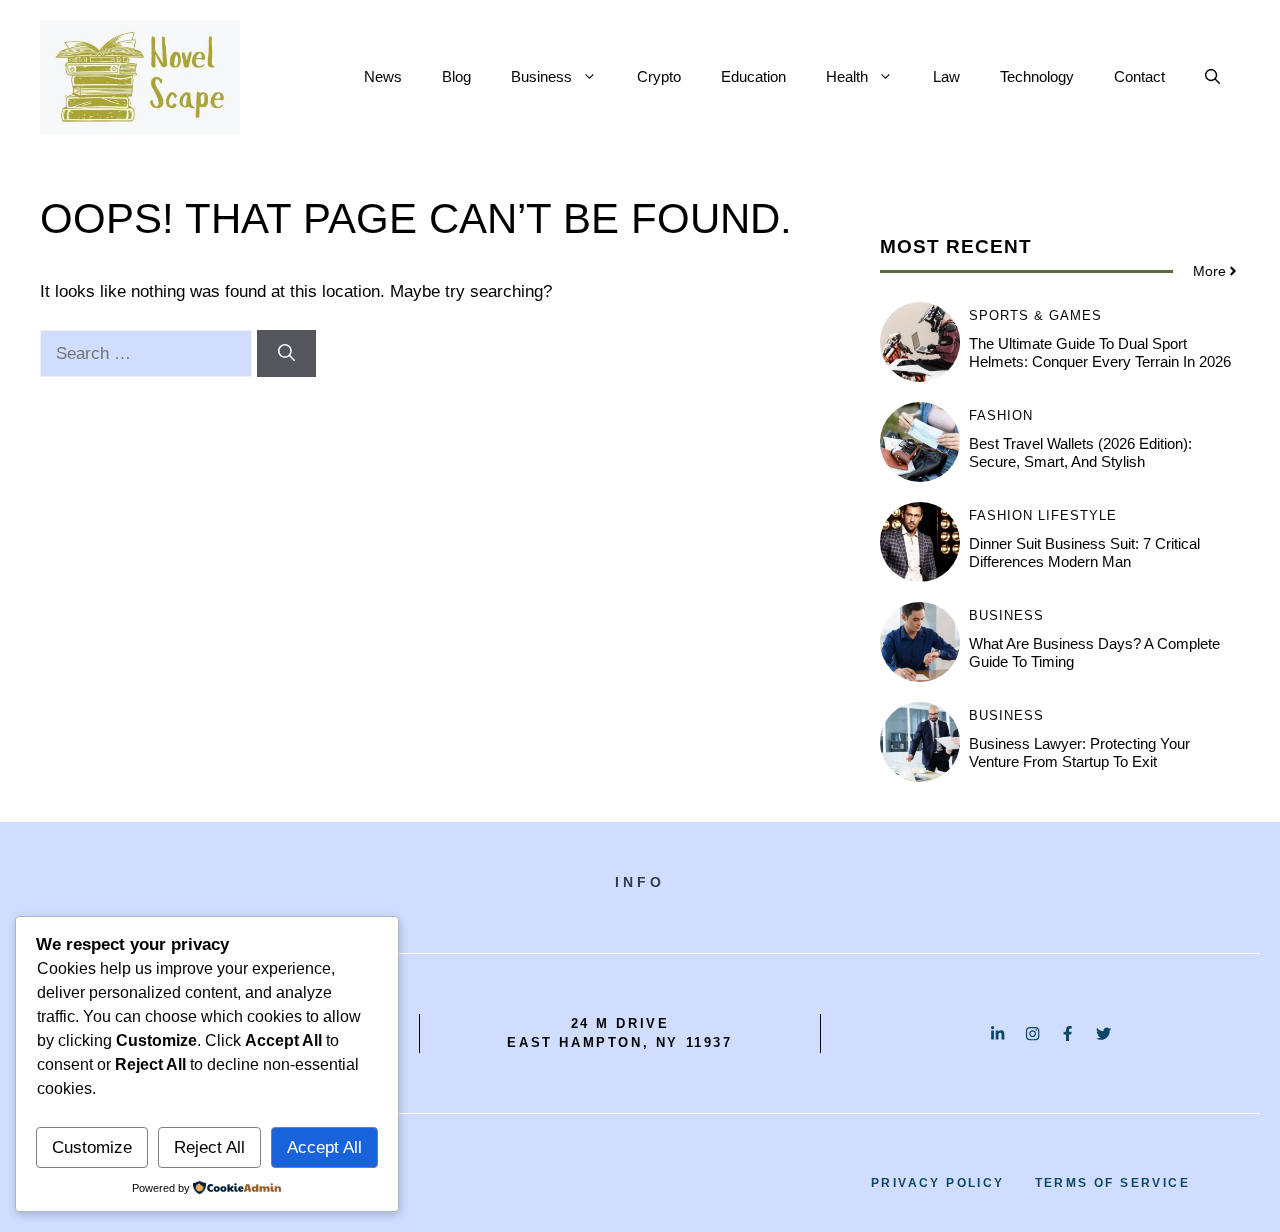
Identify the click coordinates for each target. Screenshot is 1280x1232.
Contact (1139, 76)
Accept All (324, 1147)
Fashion (1001, 415)
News (383, 76)
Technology (1037, 76)
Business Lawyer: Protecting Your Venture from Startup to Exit (1079, 752)
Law (946, 76)
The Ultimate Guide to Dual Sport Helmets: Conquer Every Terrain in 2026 (1100, 352)
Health (847, 76)
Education (753, 76)
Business (541, 76)
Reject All (209, 1147)
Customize (92, 1147)
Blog (456, 76)
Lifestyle (1077, 515)
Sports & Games (1035, 315)
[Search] (286, 354)
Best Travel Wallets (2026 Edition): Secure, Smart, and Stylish (1080, 452)
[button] (1212, 77)
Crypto (659, 76)
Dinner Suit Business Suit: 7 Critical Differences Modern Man (1084, 552)
